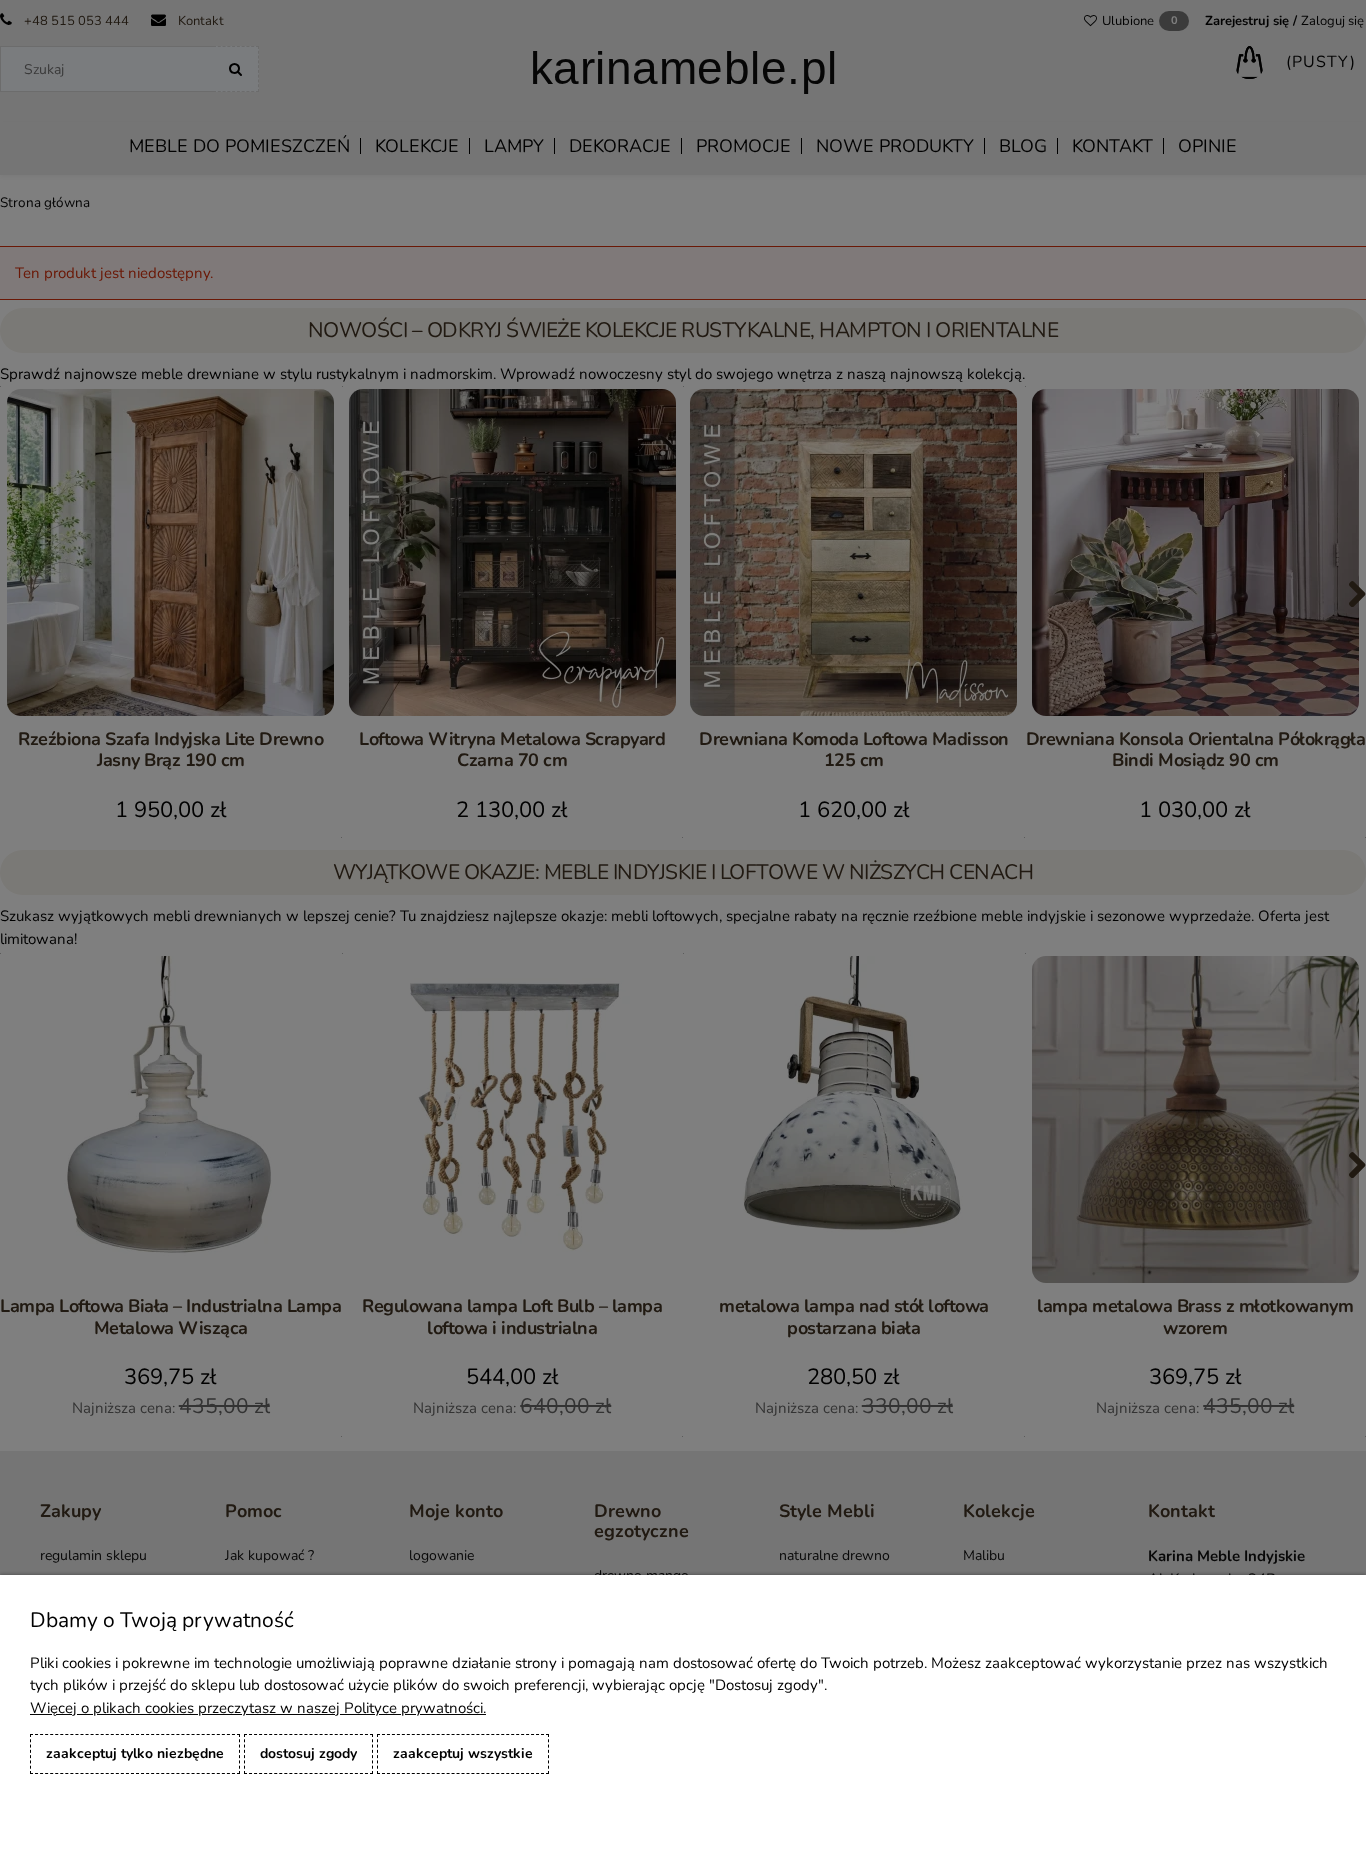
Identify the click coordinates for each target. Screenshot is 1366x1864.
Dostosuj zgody (308, 1753)
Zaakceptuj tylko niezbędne (135, 1753)
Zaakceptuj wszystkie (463, 1753)
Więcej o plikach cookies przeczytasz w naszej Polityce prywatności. (258, 1708)
